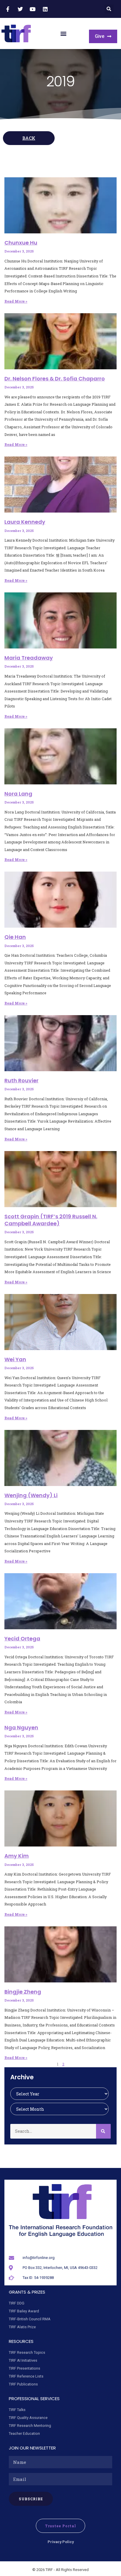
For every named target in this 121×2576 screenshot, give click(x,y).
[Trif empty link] (9, 9)
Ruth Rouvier (21, 1080)
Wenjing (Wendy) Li (31, 1495)
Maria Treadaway (29, 658)
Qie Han (15, 937)
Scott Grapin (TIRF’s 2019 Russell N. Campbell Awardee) (51, 1220)
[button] (109, 9)
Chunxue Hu (21, 243)
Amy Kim (17, 1856)
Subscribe (31, 2499)
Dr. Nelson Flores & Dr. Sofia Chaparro (55, 379)
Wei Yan (15, 1359)
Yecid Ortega (22, 1639)
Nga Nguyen (21, 1727)
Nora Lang (18, 794)
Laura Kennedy (25, 522)
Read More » (16, 301)
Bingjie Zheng (23, 1992)
